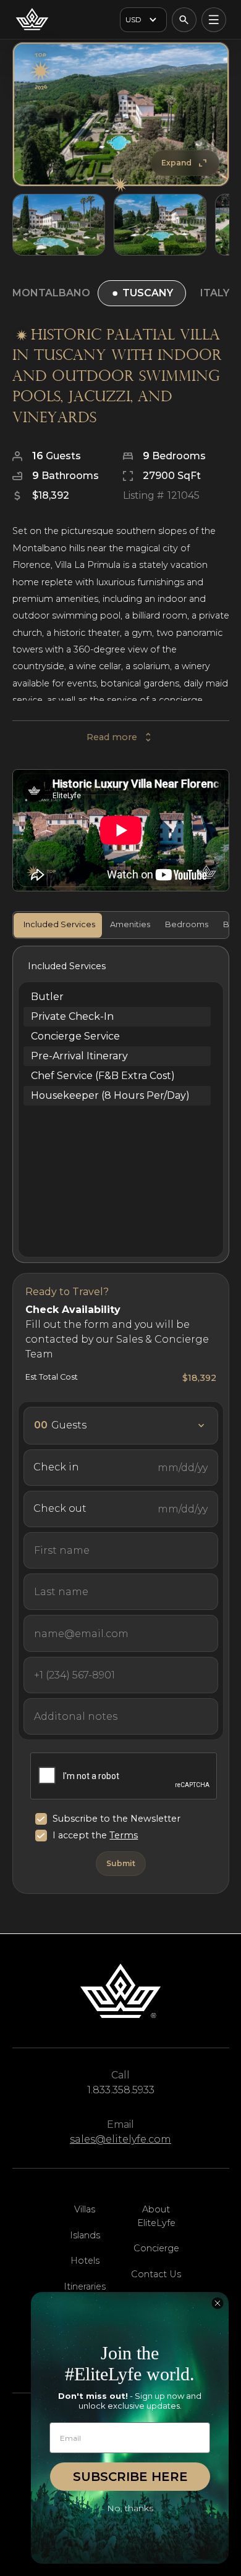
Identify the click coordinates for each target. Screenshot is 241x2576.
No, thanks (130, 2508)
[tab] (58, 925)
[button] (143, 20)
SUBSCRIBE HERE (130, 2477)
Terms (124, 1835)
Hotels (85, 2261)
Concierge (156, 2248)
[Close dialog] (218, 2303)
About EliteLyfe (156, 2216)
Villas (85, 2209)
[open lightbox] (121, 115)
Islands (85, 2235)
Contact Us (156, 2274)
